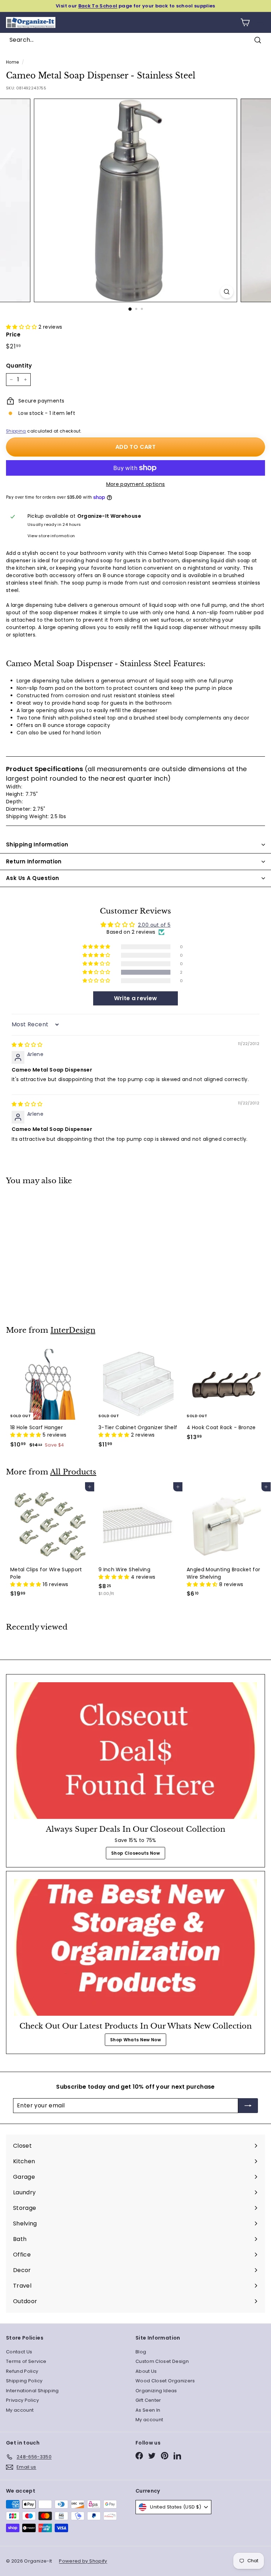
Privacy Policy (22, 2400)
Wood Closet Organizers (165, 2381)
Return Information (34, 861)
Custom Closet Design (162, 2361)
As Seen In (148, 2410)
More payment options (136, 484)
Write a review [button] (136, 998)
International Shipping (32, 2391)
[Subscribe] (248, 2106)
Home (12, 62)
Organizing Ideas (156, 2391)
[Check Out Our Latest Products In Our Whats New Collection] (135, 1947)
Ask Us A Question (32, 878)
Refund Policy (22, 2371)
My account (20, 2410)
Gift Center (148, 2400)
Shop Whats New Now (135, 2040)
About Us (146, 2371)
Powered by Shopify (83, 2561)
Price (13, 335)
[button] (22, 327)
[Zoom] (227, 292)
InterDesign (73, 1330)
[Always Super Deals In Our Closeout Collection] (135, 1751)
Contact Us (19, 2352)
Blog (141, 2352)
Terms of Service (26, 2361)
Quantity (19, 366)
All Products (73, 1472)
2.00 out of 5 (154, 925)
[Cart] (245, 22)
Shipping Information (37, 844)
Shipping (16, 431)
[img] (27, 1045)
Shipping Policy (24, 2381)
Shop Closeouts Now (135, 1853)
